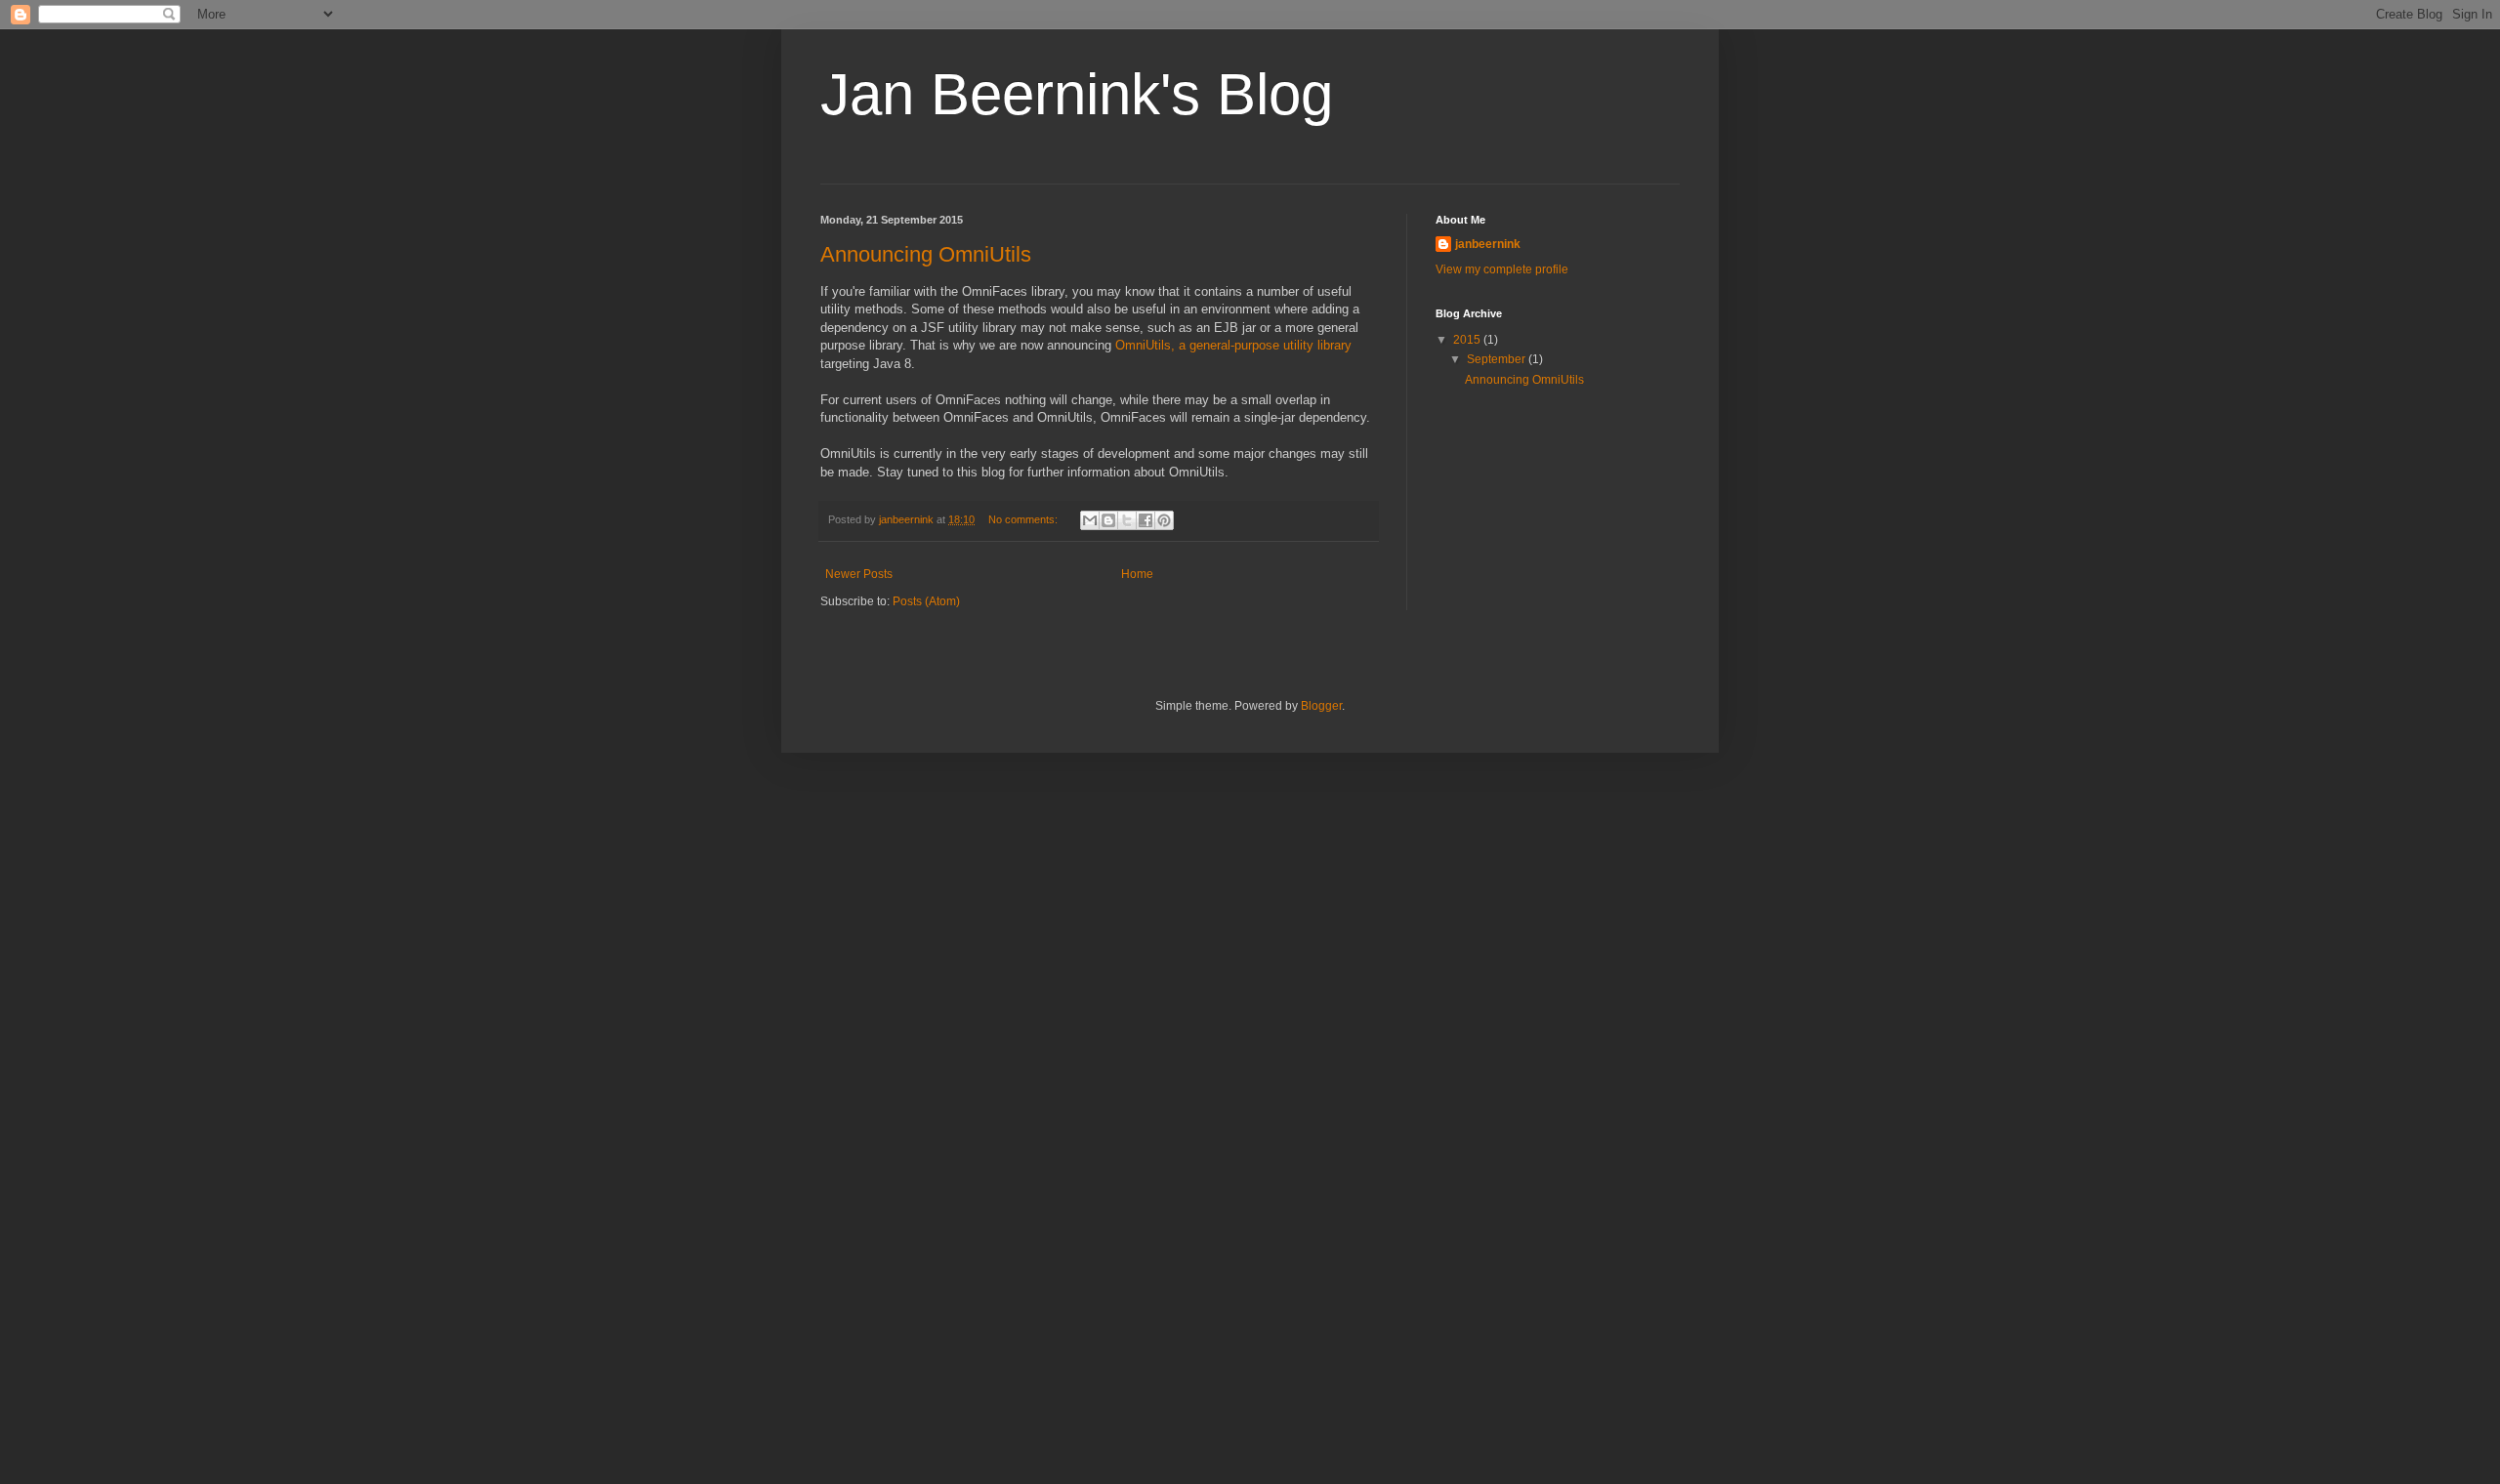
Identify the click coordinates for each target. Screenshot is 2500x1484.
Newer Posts (859, 574)
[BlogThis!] (1108, 520)
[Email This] (1090, 520)
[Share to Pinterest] (1164, 520)
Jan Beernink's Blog (1077, 94)
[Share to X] (1127, 520)
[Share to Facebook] (1146, 520)
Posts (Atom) (926, 601)
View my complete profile (1502, 269)
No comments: (1024, 519)
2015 (1468, 340)
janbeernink (1488, 244)
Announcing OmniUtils (926, 254)
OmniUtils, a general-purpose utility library (1233, 345)
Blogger (1321, 706)
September (1498, 359)
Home (1137, 574)
